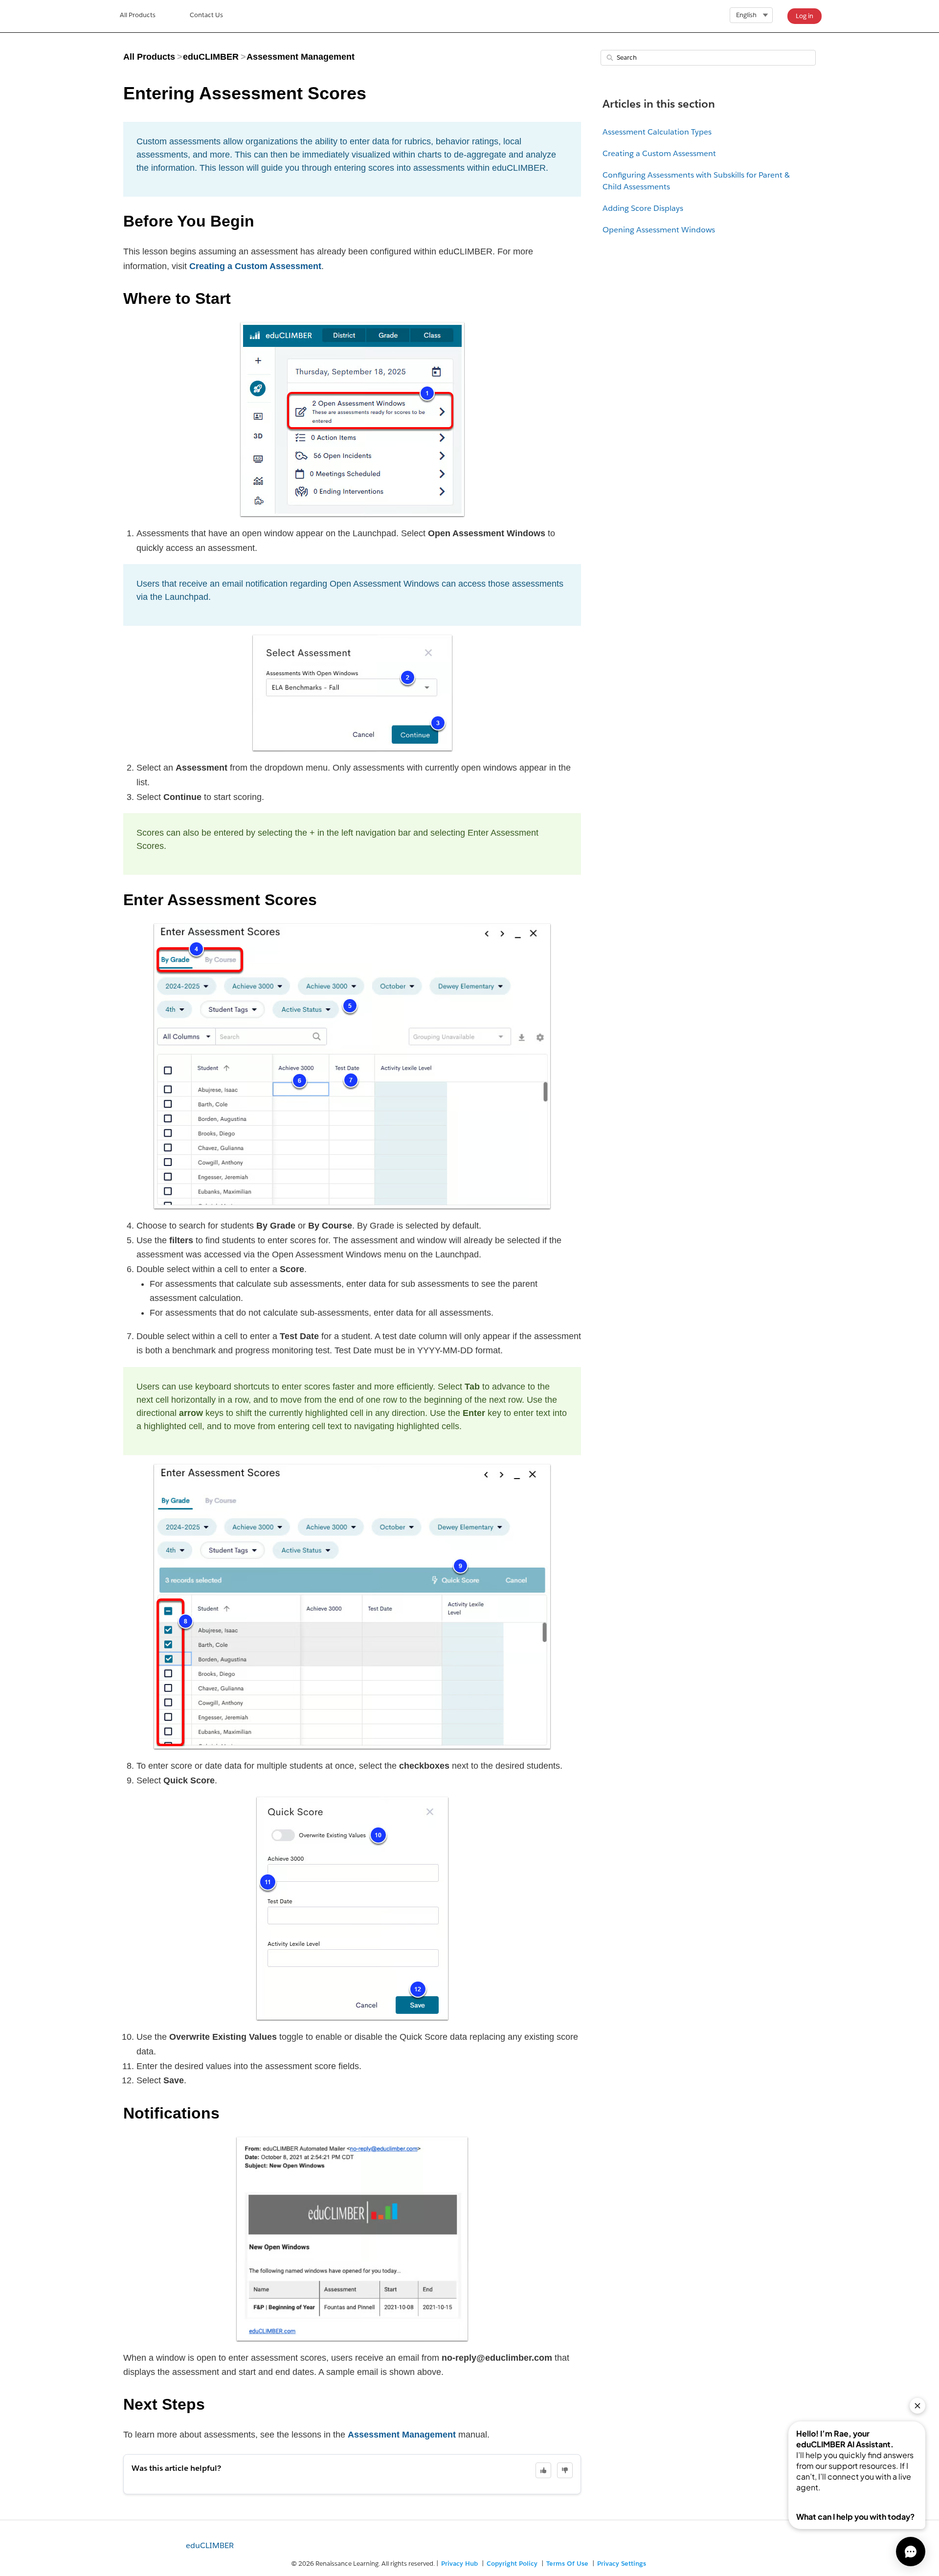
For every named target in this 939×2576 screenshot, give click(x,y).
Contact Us (206, 15)
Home (138, 16)
